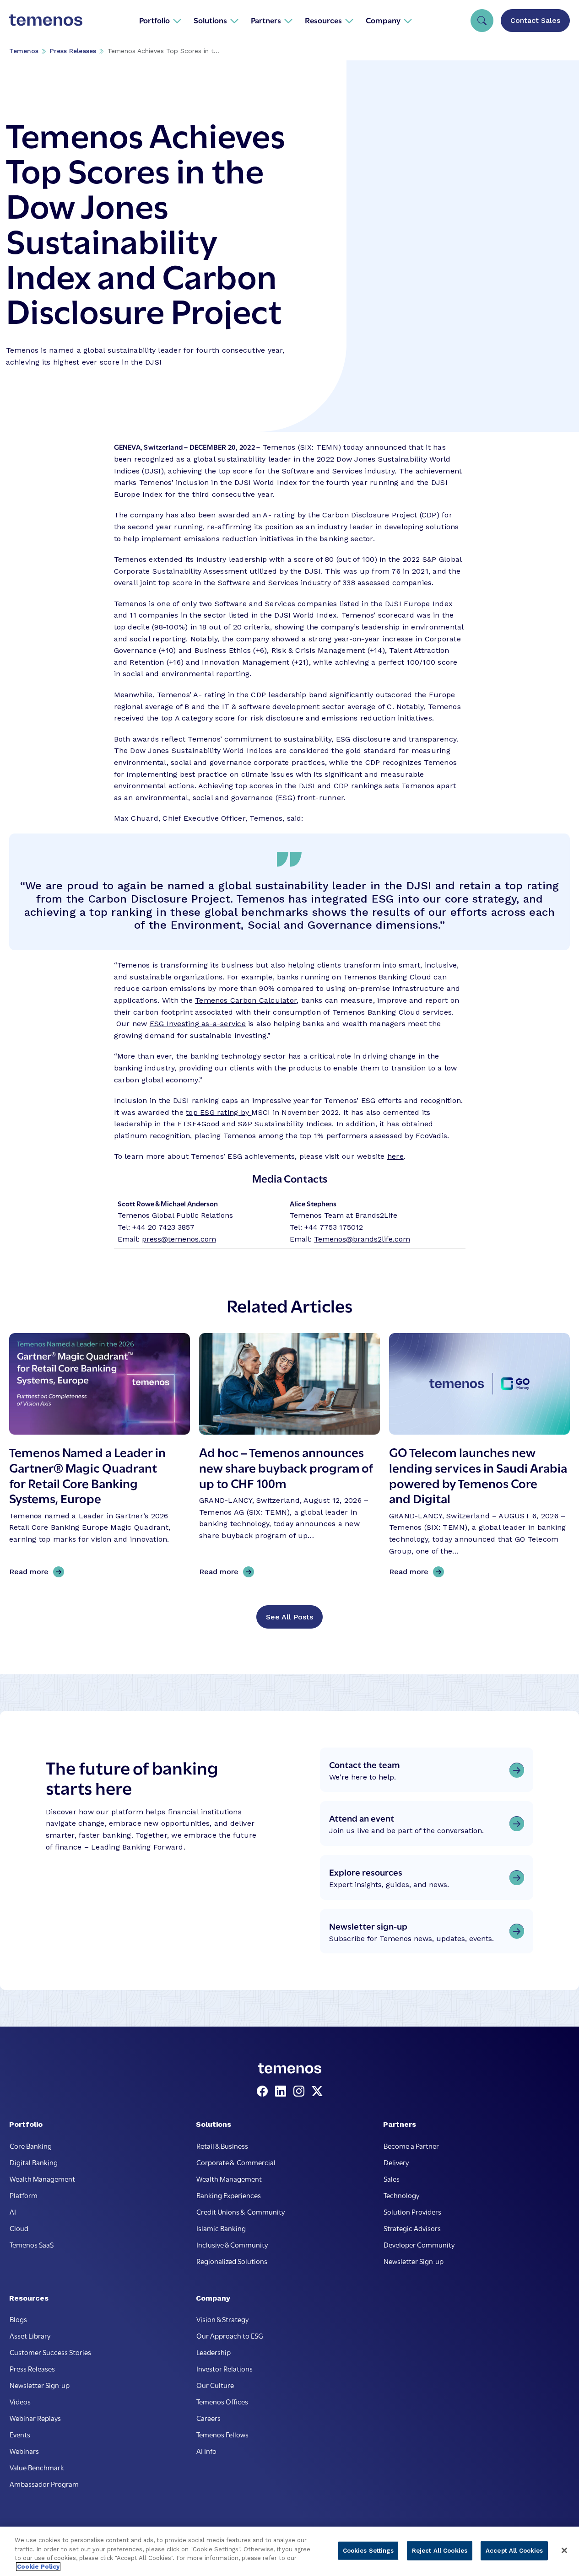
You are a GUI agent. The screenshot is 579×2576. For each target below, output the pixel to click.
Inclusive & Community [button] (232, 2244)
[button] (160, 20)
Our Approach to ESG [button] (230, 2335)
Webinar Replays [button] (35, 2418)
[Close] (564, 2550)
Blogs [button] (18, 2319)
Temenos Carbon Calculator (246, 1000)
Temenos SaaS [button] (32, 2244)
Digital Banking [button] (34, 2162)
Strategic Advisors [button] (412, 2228)
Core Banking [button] (31, 2146)
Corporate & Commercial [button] (236, 2162)
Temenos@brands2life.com (362, 1239)
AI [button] (13, 2211)
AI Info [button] (206, 2451)
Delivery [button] (396, 2162)
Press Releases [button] (32, 2368)
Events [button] (20, 2434)
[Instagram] (301, 2092)
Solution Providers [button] (412, 2211)
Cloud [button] (19, 2228)
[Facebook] (264, 2092)
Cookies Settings (368, 2551)
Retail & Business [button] (222, 2146)
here (395, 1156)
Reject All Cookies (440, 2551)
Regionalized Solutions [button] (232, 2261)
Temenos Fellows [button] (222, 2434)
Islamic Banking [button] (221, 2228)
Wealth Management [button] (42, 2178)
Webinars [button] (24, 2451)
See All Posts (289, 1617)
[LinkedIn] (282, 2092)
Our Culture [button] (215, 2385)
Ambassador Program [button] (44, 2484)
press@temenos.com (179, 1239)
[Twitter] (317, 2092)
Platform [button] (24, 2195)
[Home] (46, 20)
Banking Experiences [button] (229, 2195)
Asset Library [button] (30, 2335)
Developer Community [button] (419, 2244)
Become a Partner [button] (411, 2146)
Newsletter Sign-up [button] (414, 2261)
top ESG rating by (219, 1112)
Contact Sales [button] (535, 20)
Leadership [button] (214, 2352)
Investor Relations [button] (225, 2368)
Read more (32, 1572)
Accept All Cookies (514, 2551)
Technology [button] (401, 2195)
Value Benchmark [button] (37, 2467)
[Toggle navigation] (482, 21)
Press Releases (73, 51)
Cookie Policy (38, 2567)
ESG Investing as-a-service (198, 1024)
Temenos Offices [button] (222, 2401)
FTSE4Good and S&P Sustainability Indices (255, 1124)
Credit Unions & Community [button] (241, 2211)
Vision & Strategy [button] (222, 2319)
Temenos (24, 51)
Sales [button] (392, 2178)
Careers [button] (208, 2418)
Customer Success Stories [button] (50, 2352)
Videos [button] (20, 2401)
